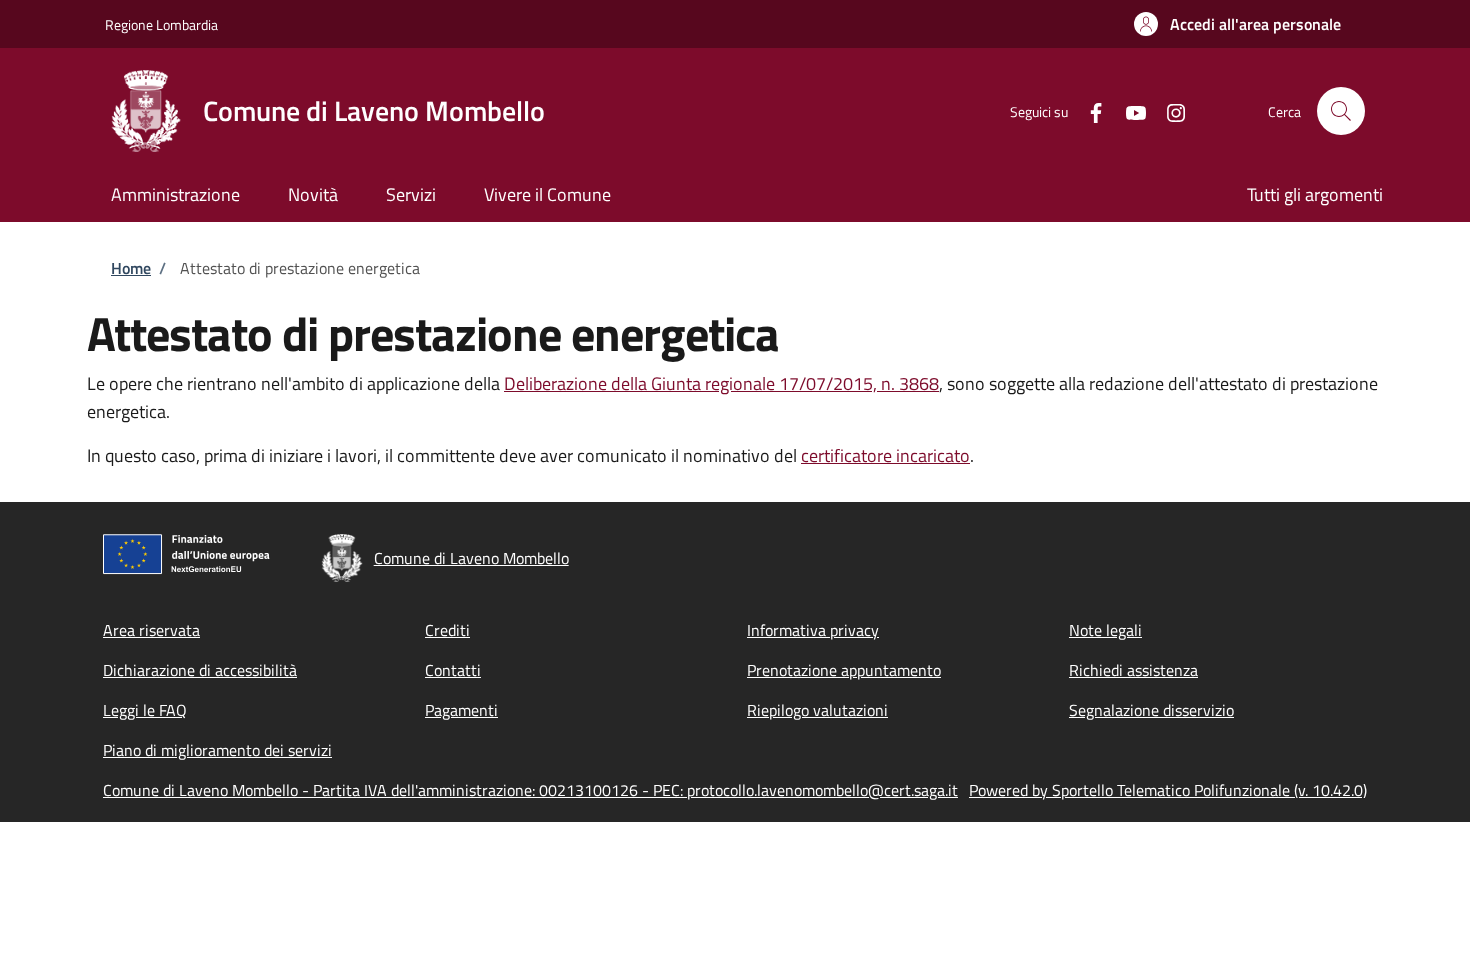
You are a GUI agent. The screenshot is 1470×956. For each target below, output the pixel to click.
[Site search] (1341, 111)
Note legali (1105, 630)
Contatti (453, 670)
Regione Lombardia (161, 24)
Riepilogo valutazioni (817, 710)
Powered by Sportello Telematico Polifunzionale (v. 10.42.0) (1168, 790)
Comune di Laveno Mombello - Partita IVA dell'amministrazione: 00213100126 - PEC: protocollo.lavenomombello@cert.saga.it (530, 790)
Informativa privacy (813, 630)
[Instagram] (1168, 110)
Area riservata (151, 630)
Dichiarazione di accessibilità (200, 670)
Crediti (447, 630)
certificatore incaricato (885, 455)
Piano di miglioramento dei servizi (217, 750)
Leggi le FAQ (145, 710)
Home (131, 268)
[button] (1237, 24)
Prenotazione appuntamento (844, 670)
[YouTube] (1128, 110)
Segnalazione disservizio (1151, 710)
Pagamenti (461, 710)
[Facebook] (1088, 110)
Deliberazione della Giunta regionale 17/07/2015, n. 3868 (721, 383)
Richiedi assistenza (1133, 670)
